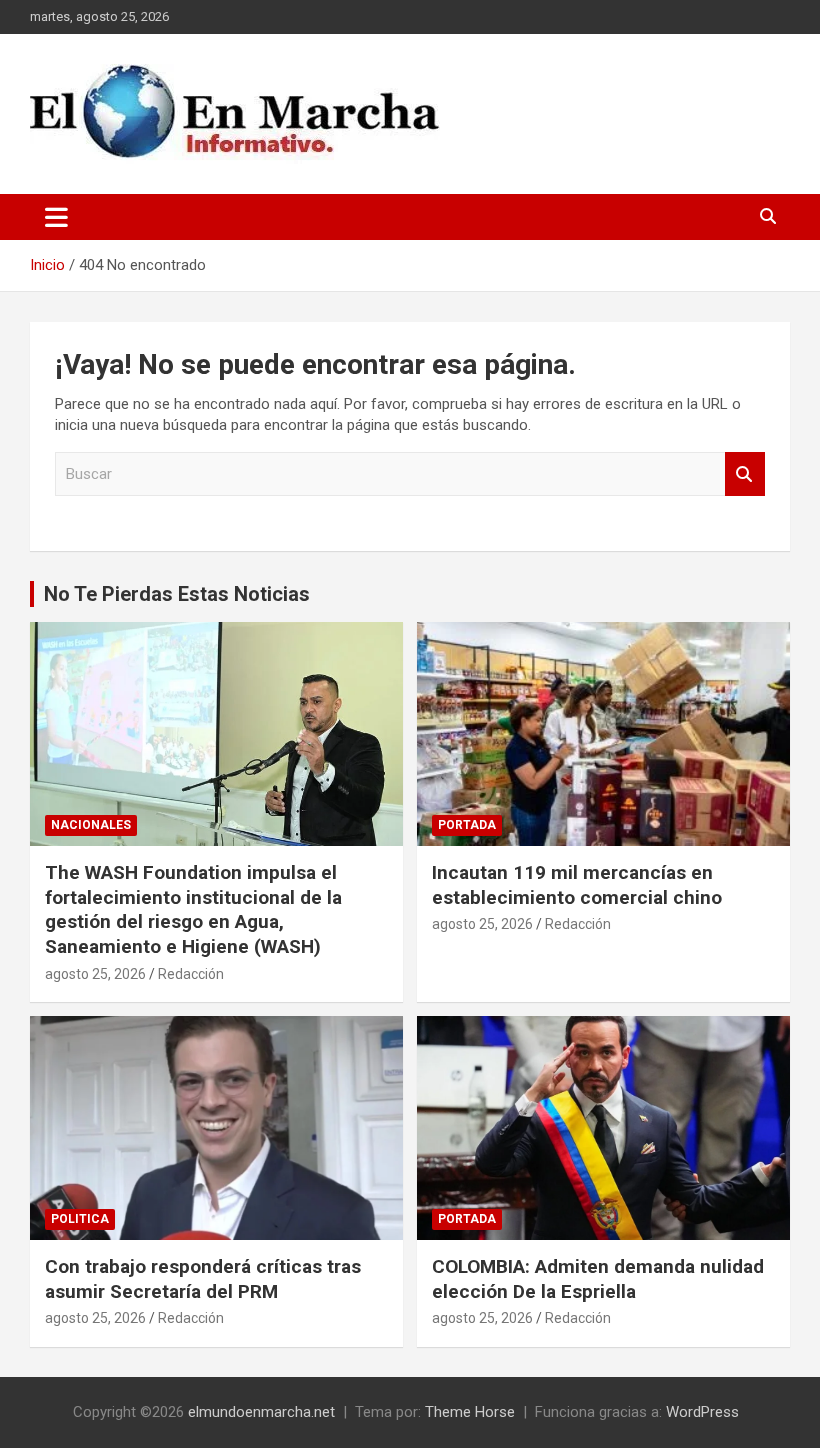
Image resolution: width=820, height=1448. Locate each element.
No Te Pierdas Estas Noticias (177, 594)
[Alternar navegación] (56, 217)
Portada (467, 825)
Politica (80, 1219)
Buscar (745, 474)
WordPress (702, 1412)
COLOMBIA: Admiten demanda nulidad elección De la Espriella (598, 1279)
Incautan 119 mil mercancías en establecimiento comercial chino (577, 885)
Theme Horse (470, 1412)
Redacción (191, 974)
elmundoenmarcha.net (261, 1412)
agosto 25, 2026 (95, 974)
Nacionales (91, 825)
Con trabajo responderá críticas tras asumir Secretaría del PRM (203, 1279)
